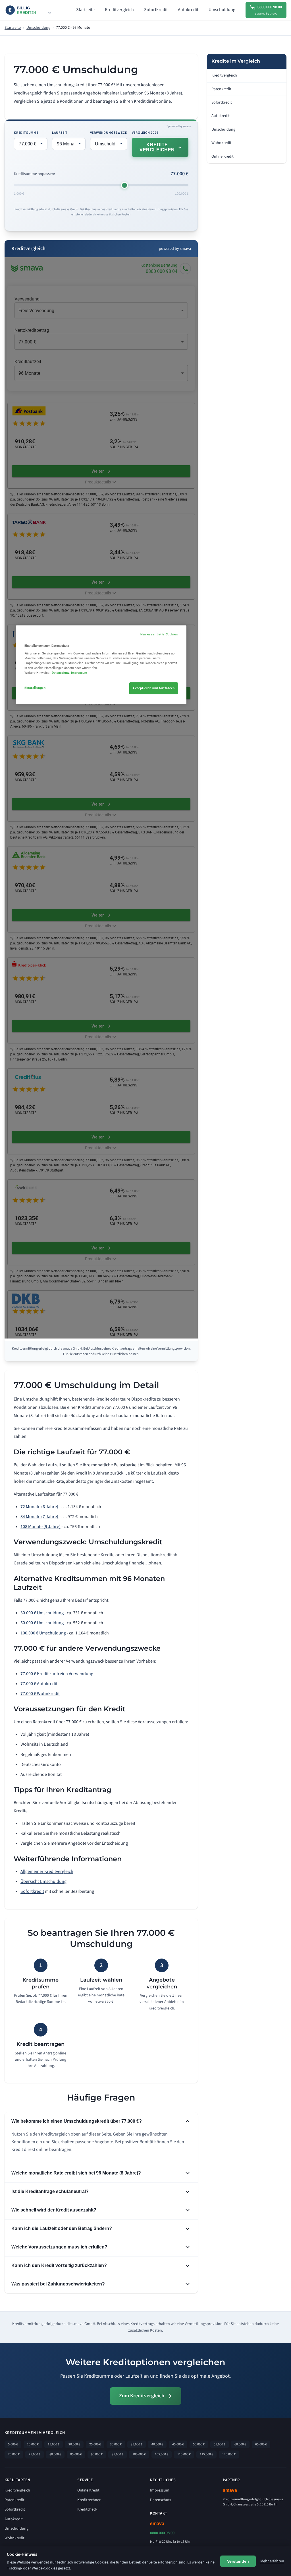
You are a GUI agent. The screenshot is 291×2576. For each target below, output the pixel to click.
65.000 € (261, 2444)
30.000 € (116, 2444)
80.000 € (55, 2454)
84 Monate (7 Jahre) (40, 1517)
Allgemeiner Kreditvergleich (47, 1871)
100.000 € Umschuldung (44, 1633)
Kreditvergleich (119, 10)
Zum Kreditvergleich (142, 2396)
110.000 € (184, 2454)
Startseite (85, 10)
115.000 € (206, 2454)
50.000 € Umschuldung (42, 1623)
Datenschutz (161, 2500)
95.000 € (118, 2454)
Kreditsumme (26, 133)
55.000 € (220, 2444)
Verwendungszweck (109, 133)
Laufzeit (60, 133)
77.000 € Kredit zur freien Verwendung (57, 1674)
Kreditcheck (87, 2509)
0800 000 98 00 (162, 2533)
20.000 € (74, 2444)
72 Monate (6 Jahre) (40, 1507)
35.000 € (137, 2444)
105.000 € (162, 2454)
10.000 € (33, 2444)
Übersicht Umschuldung (43, 1881)
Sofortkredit (156, 10)
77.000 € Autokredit (39, 1684)
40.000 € (157, 2444)
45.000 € (178, 2444)
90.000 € (97, 2454)
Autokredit (188, 10)
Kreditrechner (89, 2500)
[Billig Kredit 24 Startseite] (35, 10)
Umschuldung (222, 10)
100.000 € (139, 2454)
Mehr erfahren (272, 2561)
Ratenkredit (221, 89)
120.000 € (229, 2454)
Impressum (160, 2490)
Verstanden (238, 2561)
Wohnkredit (221, 143)
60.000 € (240, 2444)
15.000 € (54, 2444)
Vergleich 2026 (145, 133)
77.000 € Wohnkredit (40, 1694)
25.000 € (95, 2444)
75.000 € (35, 2454)
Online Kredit (223, 157)
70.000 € (14, 2454)
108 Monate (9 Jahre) (41, 1527)
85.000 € (76, 2454)
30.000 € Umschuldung (42, 1613)
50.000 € (199, 2444)
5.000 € (13, 2444)
